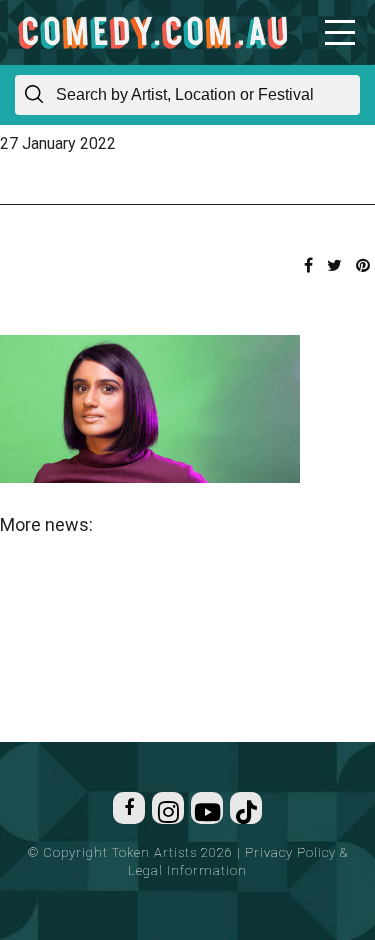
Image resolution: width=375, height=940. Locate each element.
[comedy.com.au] (152, 32)
